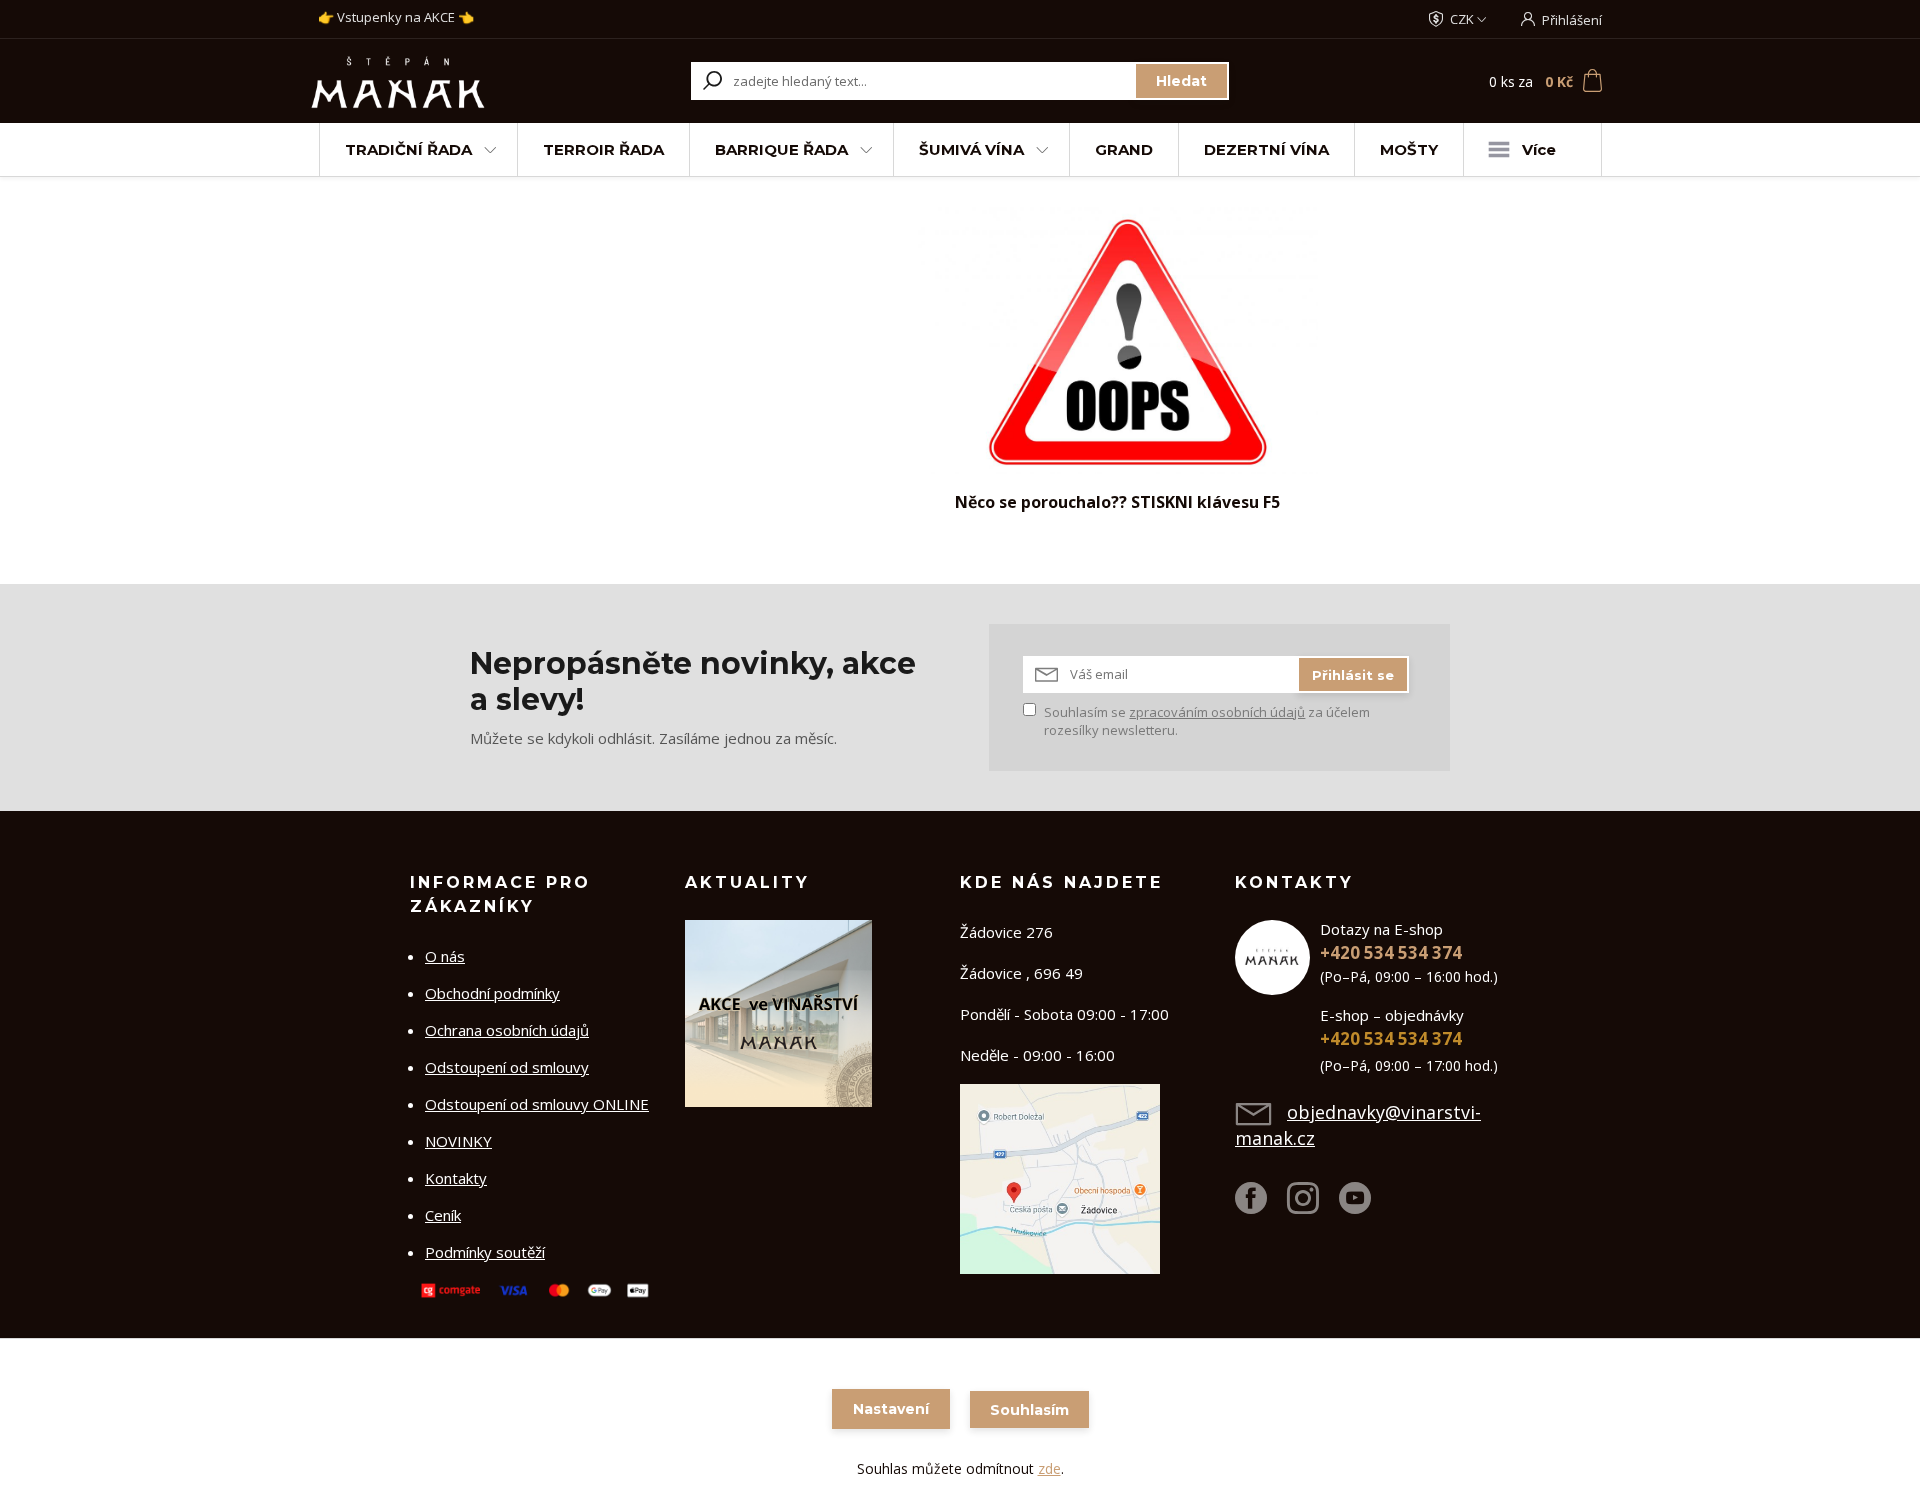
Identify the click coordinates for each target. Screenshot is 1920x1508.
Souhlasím (1029, 1410)
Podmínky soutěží (485, 1252)
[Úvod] (432, 81)
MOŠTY (1409, 149)
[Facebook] (1261, 1206)
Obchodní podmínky (492, 993)
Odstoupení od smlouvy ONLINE (537, 1104)
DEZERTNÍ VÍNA (1266, 149)
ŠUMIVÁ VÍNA (971, 149)
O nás (445, 956)
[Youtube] (1365, 1206)
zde (1049, 1468)
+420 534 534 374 (1391, 952)
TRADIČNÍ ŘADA (408, 149)
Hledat (1181, 81)
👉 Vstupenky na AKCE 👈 (396, 17)
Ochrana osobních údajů (507, 1030)
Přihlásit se (1353, 675)
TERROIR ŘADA (603, 149)
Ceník (443, 1215)
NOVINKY (458, 1141)
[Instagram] (1313, 1206)
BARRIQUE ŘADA (781, 149)
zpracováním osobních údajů (1217, 712)
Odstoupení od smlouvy (507, 1067)
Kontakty (456, 1178)
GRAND (1124, 149)
